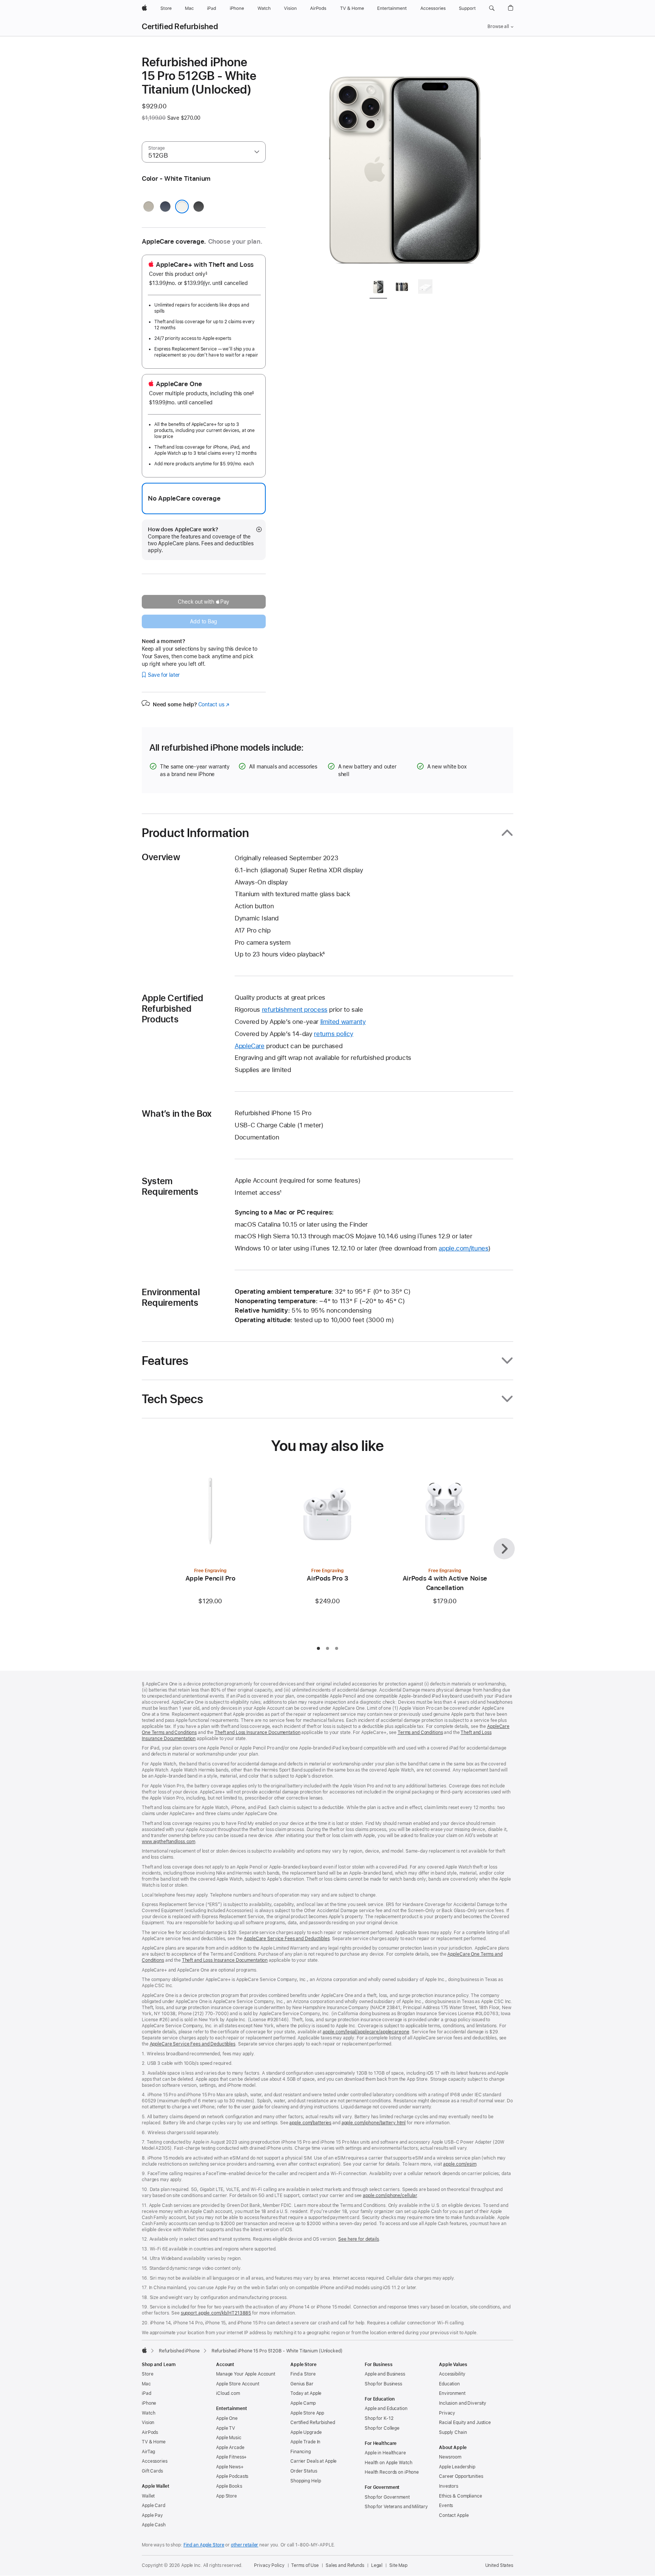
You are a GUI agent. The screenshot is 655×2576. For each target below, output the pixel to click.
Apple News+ (230, 2467)
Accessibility (452, 2374)
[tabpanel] (405, 164)
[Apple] (144, 2350)
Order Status (304, 2471)
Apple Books (229, 2486)
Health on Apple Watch (388, 2463)
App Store (226, 2496)
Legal (377, 2565)
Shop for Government (387, 2497)
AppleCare (250, 1046)
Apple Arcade (230, 2448)
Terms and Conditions (420, 1732)
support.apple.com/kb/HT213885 (216, 2313)
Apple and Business (385, 2374)
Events (446, 2506)
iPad (147, 2393)
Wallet (148, 2496)
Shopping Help (306, 2481)
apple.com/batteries (310, 2123)
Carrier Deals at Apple (313, 2461)
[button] (492, 8)
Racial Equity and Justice (465, 2423)
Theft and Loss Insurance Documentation (257, 1732)
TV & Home (154, 2442)
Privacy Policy (269, 2565)
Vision (148, 2423)
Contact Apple (454, 2515)
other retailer (244, 2545)
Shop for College (382, 2428)
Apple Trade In (305, 2442)
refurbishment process (295, 1009)
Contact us (214, 704)
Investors (449, 2486)
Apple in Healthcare (385, 2453)
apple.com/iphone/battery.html (374, 2123)
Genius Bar (302, 2384)
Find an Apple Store (204, 2545)
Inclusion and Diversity (463, 2403)
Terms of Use (305, 2565)
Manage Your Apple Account (246, 2374)
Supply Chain (453, 2432)
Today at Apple (306, 2393)
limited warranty (343, 1022)
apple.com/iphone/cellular (390, 2196)
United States (499, 2565)
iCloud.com (228, 2393)
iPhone (149, 2403)
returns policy (334, 1034)
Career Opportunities (461, 2476)
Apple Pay (152, 2515)
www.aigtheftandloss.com (168, 1842)
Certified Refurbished (180, 27)
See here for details (359, 2239)
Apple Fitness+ (231, 2457)
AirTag (148, 2452)
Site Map (398, 2565)
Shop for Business (383, 2384)
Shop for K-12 (379, 2418)
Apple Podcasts (232, 2476)
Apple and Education (386, 2409)
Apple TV (226, 2428)
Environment (452, 2393)
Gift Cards (152, 2471)
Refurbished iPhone (179, 2351)
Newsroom (450, 2457)
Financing (301, 2452)
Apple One (227, 2418)
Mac (146, 2384)
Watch (148, 2413)
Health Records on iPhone (392, 2472)
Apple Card (154, 2506)
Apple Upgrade (306, 2432)
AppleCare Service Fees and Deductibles (287, 1939)
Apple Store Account (238, 2384)
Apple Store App (307, 2413)
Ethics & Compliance (461, 2496)
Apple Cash (154, 2525)
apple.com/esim (460, 2164)
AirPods (150, 2432)
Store (147, 2374)
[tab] (378, 288)
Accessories (155, 2461)
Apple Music (229, 2438)
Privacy (447, 2413)
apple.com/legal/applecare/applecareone (366, 2032)
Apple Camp (303, 2403)
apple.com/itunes (463, 1248)
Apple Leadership (457, 2467)
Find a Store (303, 2374)
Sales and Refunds (345, 2565)
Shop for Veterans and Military (396, 2507)
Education (449, 2384)
